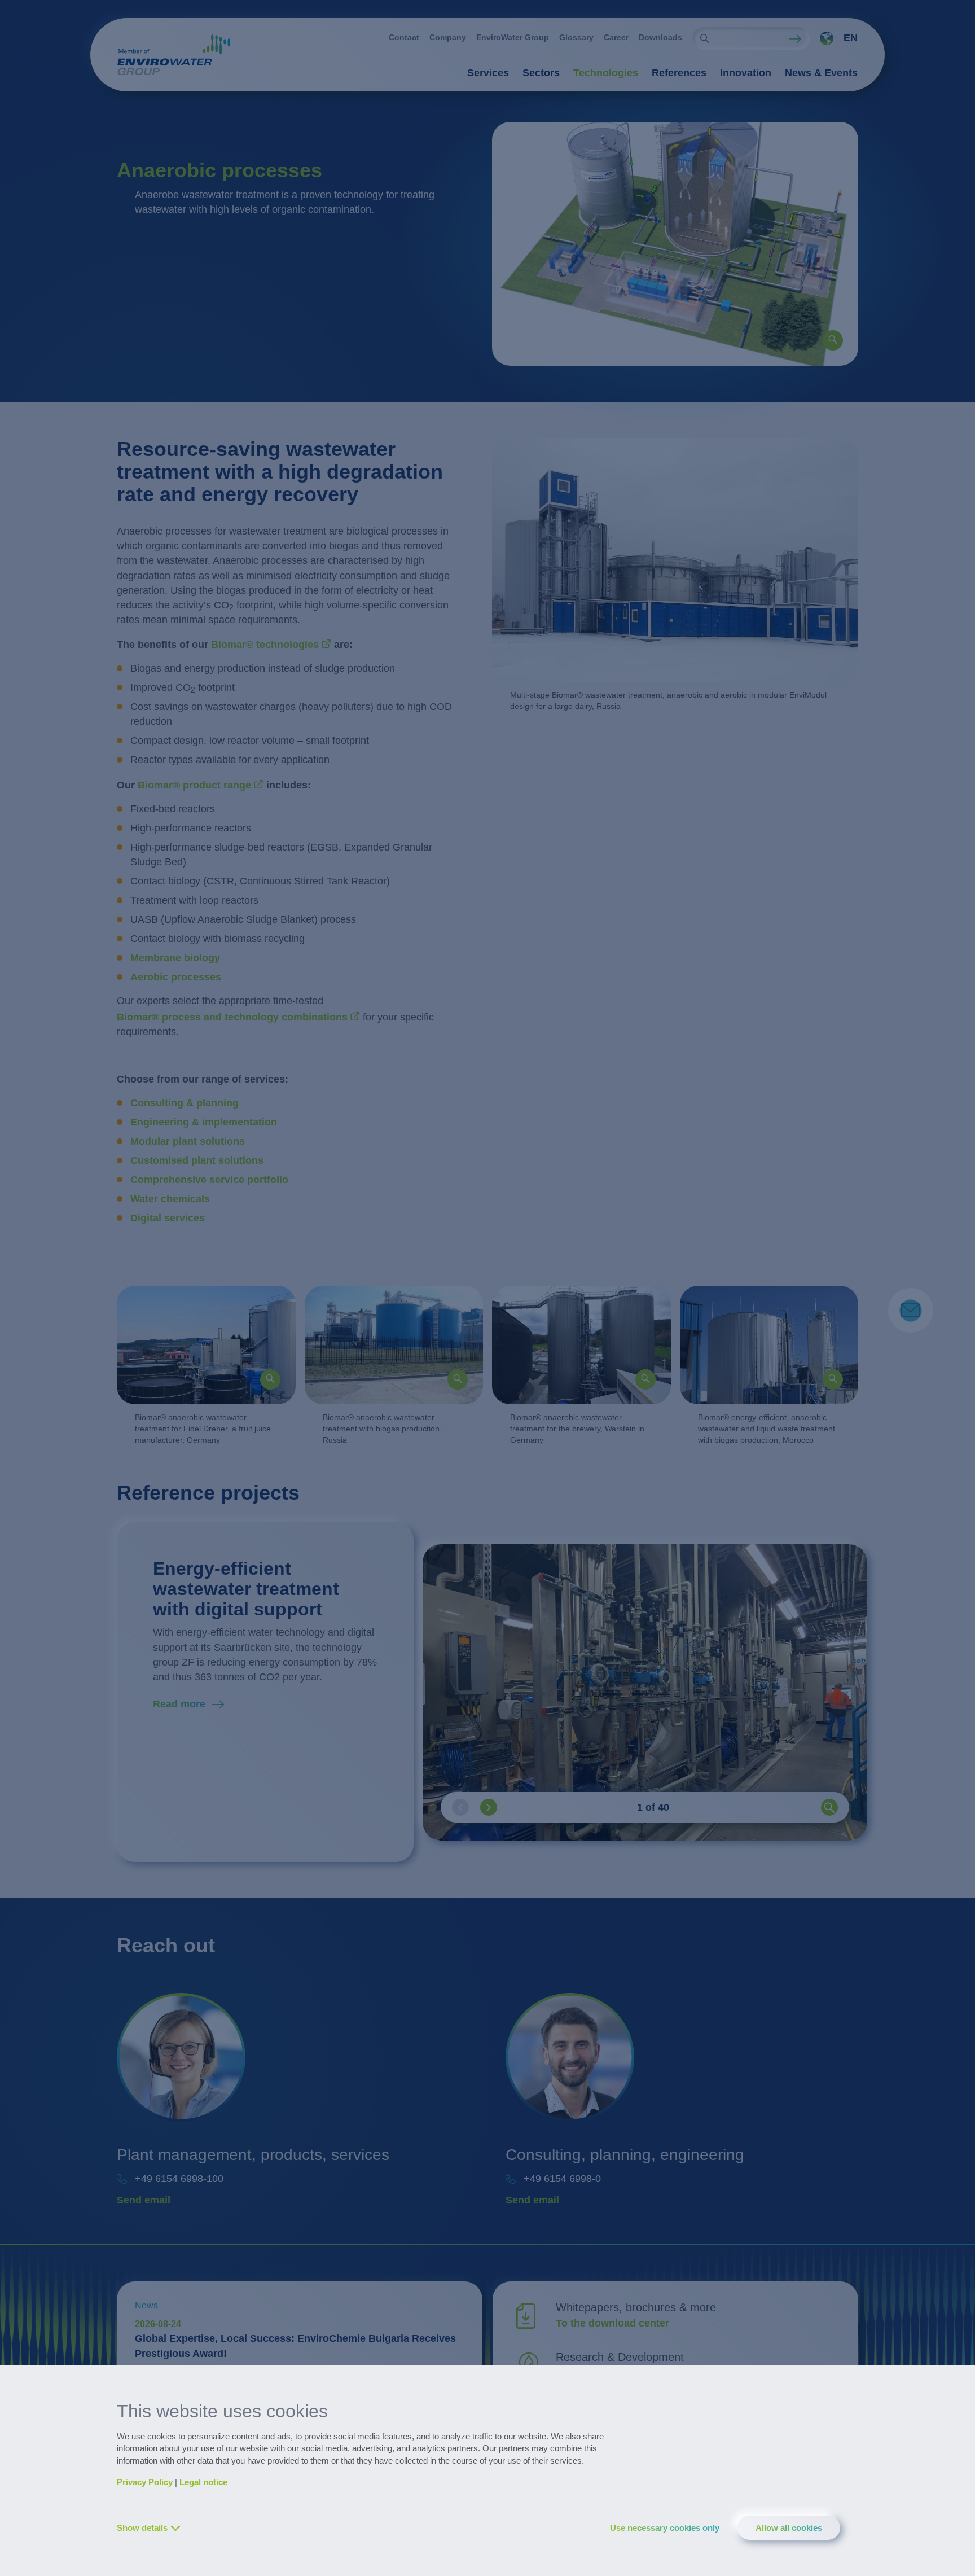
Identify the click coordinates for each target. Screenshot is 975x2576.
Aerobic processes (177, 977)
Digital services (168, 1218)
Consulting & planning (185, 1103)
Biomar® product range (194, 785)
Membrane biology (177, 958)
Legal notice (203, 2482)
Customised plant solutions (197, 1160)
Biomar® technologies (265, 645)
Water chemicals (172, 1199)
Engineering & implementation (204, 1122)
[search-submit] (705, 38)
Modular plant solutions (188, 1141)
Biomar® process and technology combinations (232, 1017)
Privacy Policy (145, 2482)
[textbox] (836, 38)
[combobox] (834, 38)
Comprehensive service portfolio (209, 1180)
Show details (142, 2528)
